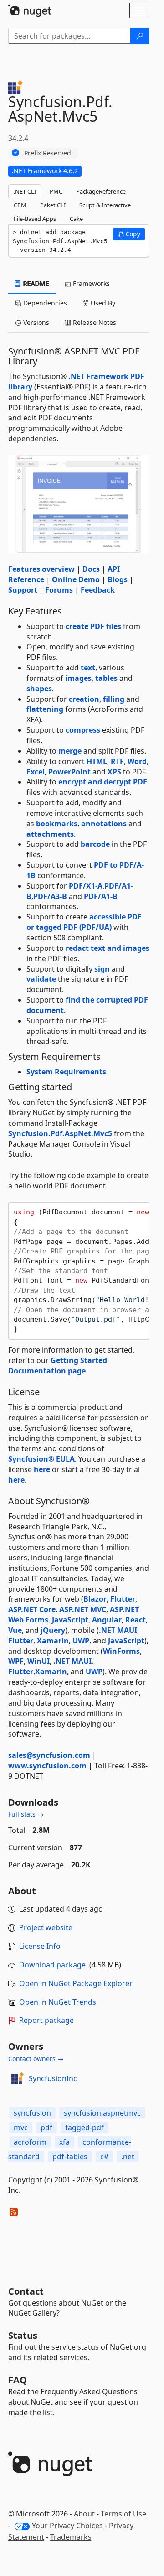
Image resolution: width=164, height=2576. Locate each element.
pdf (46, 2127)
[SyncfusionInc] (17, 2078)
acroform (30, 2142)
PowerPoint (69, 772)
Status (23, 2335)
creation (84, 699)
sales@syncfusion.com (49, 1755)
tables (106, 678)
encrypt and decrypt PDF (103, 782)
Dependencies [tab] (44, 303)
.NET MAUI (118, 1630)
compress (83, 730)
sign (102, 969)
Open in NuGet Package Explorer (76, 1983)
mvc (21, 2127)
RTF (117, 761)
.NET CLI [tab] (25, 191)
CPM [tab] (20, 205)
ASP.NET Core (32, 1609)
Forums (59, 590)
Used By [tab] (102, 303)
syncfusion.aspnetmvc (102, 2113)
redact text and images (108, 948)
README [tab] (35, 283)
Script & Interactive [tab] (105, 205)
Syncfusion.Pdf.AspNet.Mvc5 (60, 1133)
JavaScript (70, 1620)
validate (41, 979)
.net (128, 2157)
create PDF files (93, 626)
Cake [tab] (76, 219)
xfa (64, 2142)
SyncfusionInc (53, 2078)
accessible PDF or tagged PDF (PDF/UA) (84, 922)
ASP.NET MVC (83, 1609)
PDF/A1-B (101, 896)
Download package (52, 1965)
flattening (45, 709)
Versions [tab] (35, 322)
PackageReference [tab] (101, 191)
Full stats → (26, 1814)
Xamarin (53, 1641)
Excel (36, 772)
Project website (46, 1927)
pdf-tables (70, 2157)
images (78, 678)
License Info (40, 1946)
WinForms (121, 1651)
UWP (81, 1641)
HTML (97, 761)
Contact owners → (36, 2059)
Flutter (123, 1599)
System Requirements (66, 1072)
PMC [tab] (56, 191)
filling (114, 699)
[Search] (140, 36)
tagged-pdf (85, 2127)
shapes (39, 689)
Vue (15, 1630)
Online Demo (76, 579)
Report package (46, 2020)
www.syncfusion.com (47, 1766)
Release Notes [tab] (94, 322)
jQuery (53, 1630)
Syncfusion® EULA (41, 1459)
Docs (91, 569)
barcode (95, 844)
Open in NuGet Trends (58, 2002)
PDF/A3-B (50, 896)
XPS (114, 772)
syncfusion (32, 2113)
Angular (107, 1620)
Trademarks (71, 2537)
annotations (104, 824)
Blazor (95, 1599)
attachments (50, 834)
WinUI (38, 1661)
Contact (26, 2291)
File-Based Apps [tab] (35, 219)
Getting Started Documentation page (58, 1365)
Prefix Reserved (48, 153)
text (88, 668)
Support (23, 590)
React (136, 1620)
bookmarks (57, 824)
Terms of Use (123, 2514)
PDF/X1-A (86, 886)
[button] (129, 234)
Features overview (41, 569)
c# (104, 2157)
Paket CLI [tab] (53, 205)
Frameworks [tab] (90, 283)
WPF (16, 1661)
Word (137, 761)
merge (70, 751)
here (42, 1469)
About (84, 2514)
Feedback (98, 590)
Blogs (118, 579)
